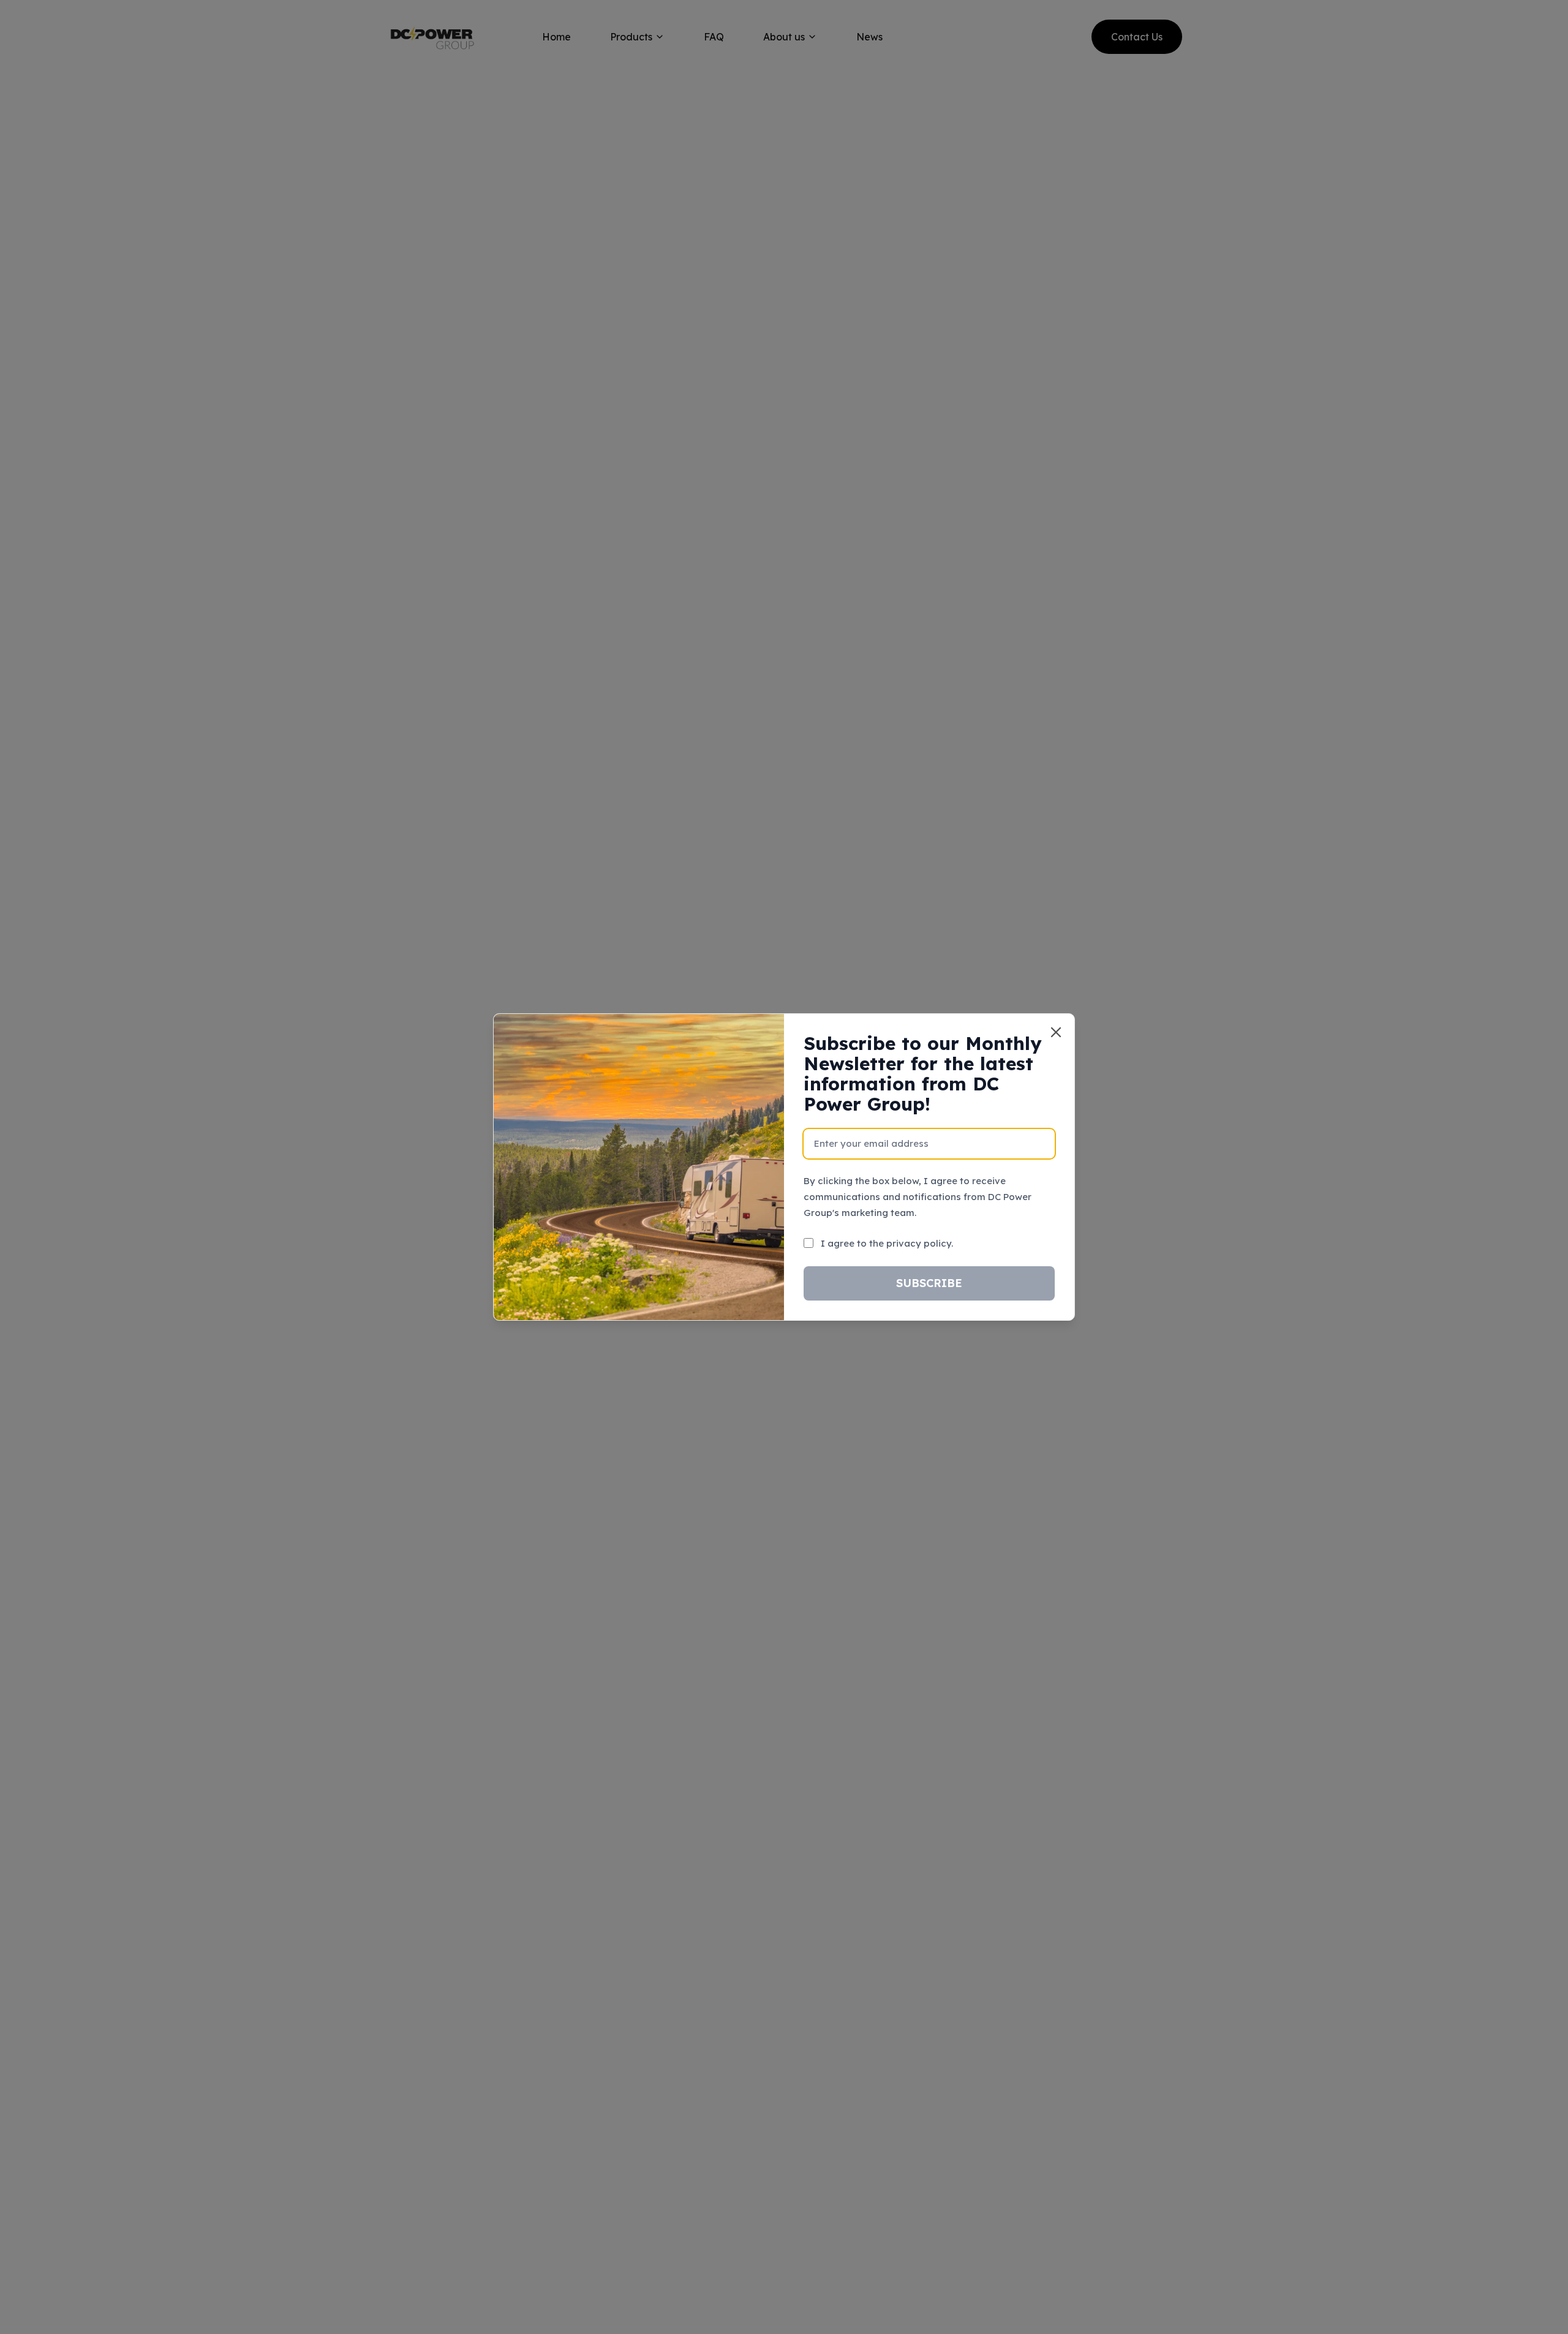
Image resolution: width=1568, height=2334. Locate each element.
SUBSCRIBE (929, 1283)
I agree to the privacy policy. (887, 1243)
